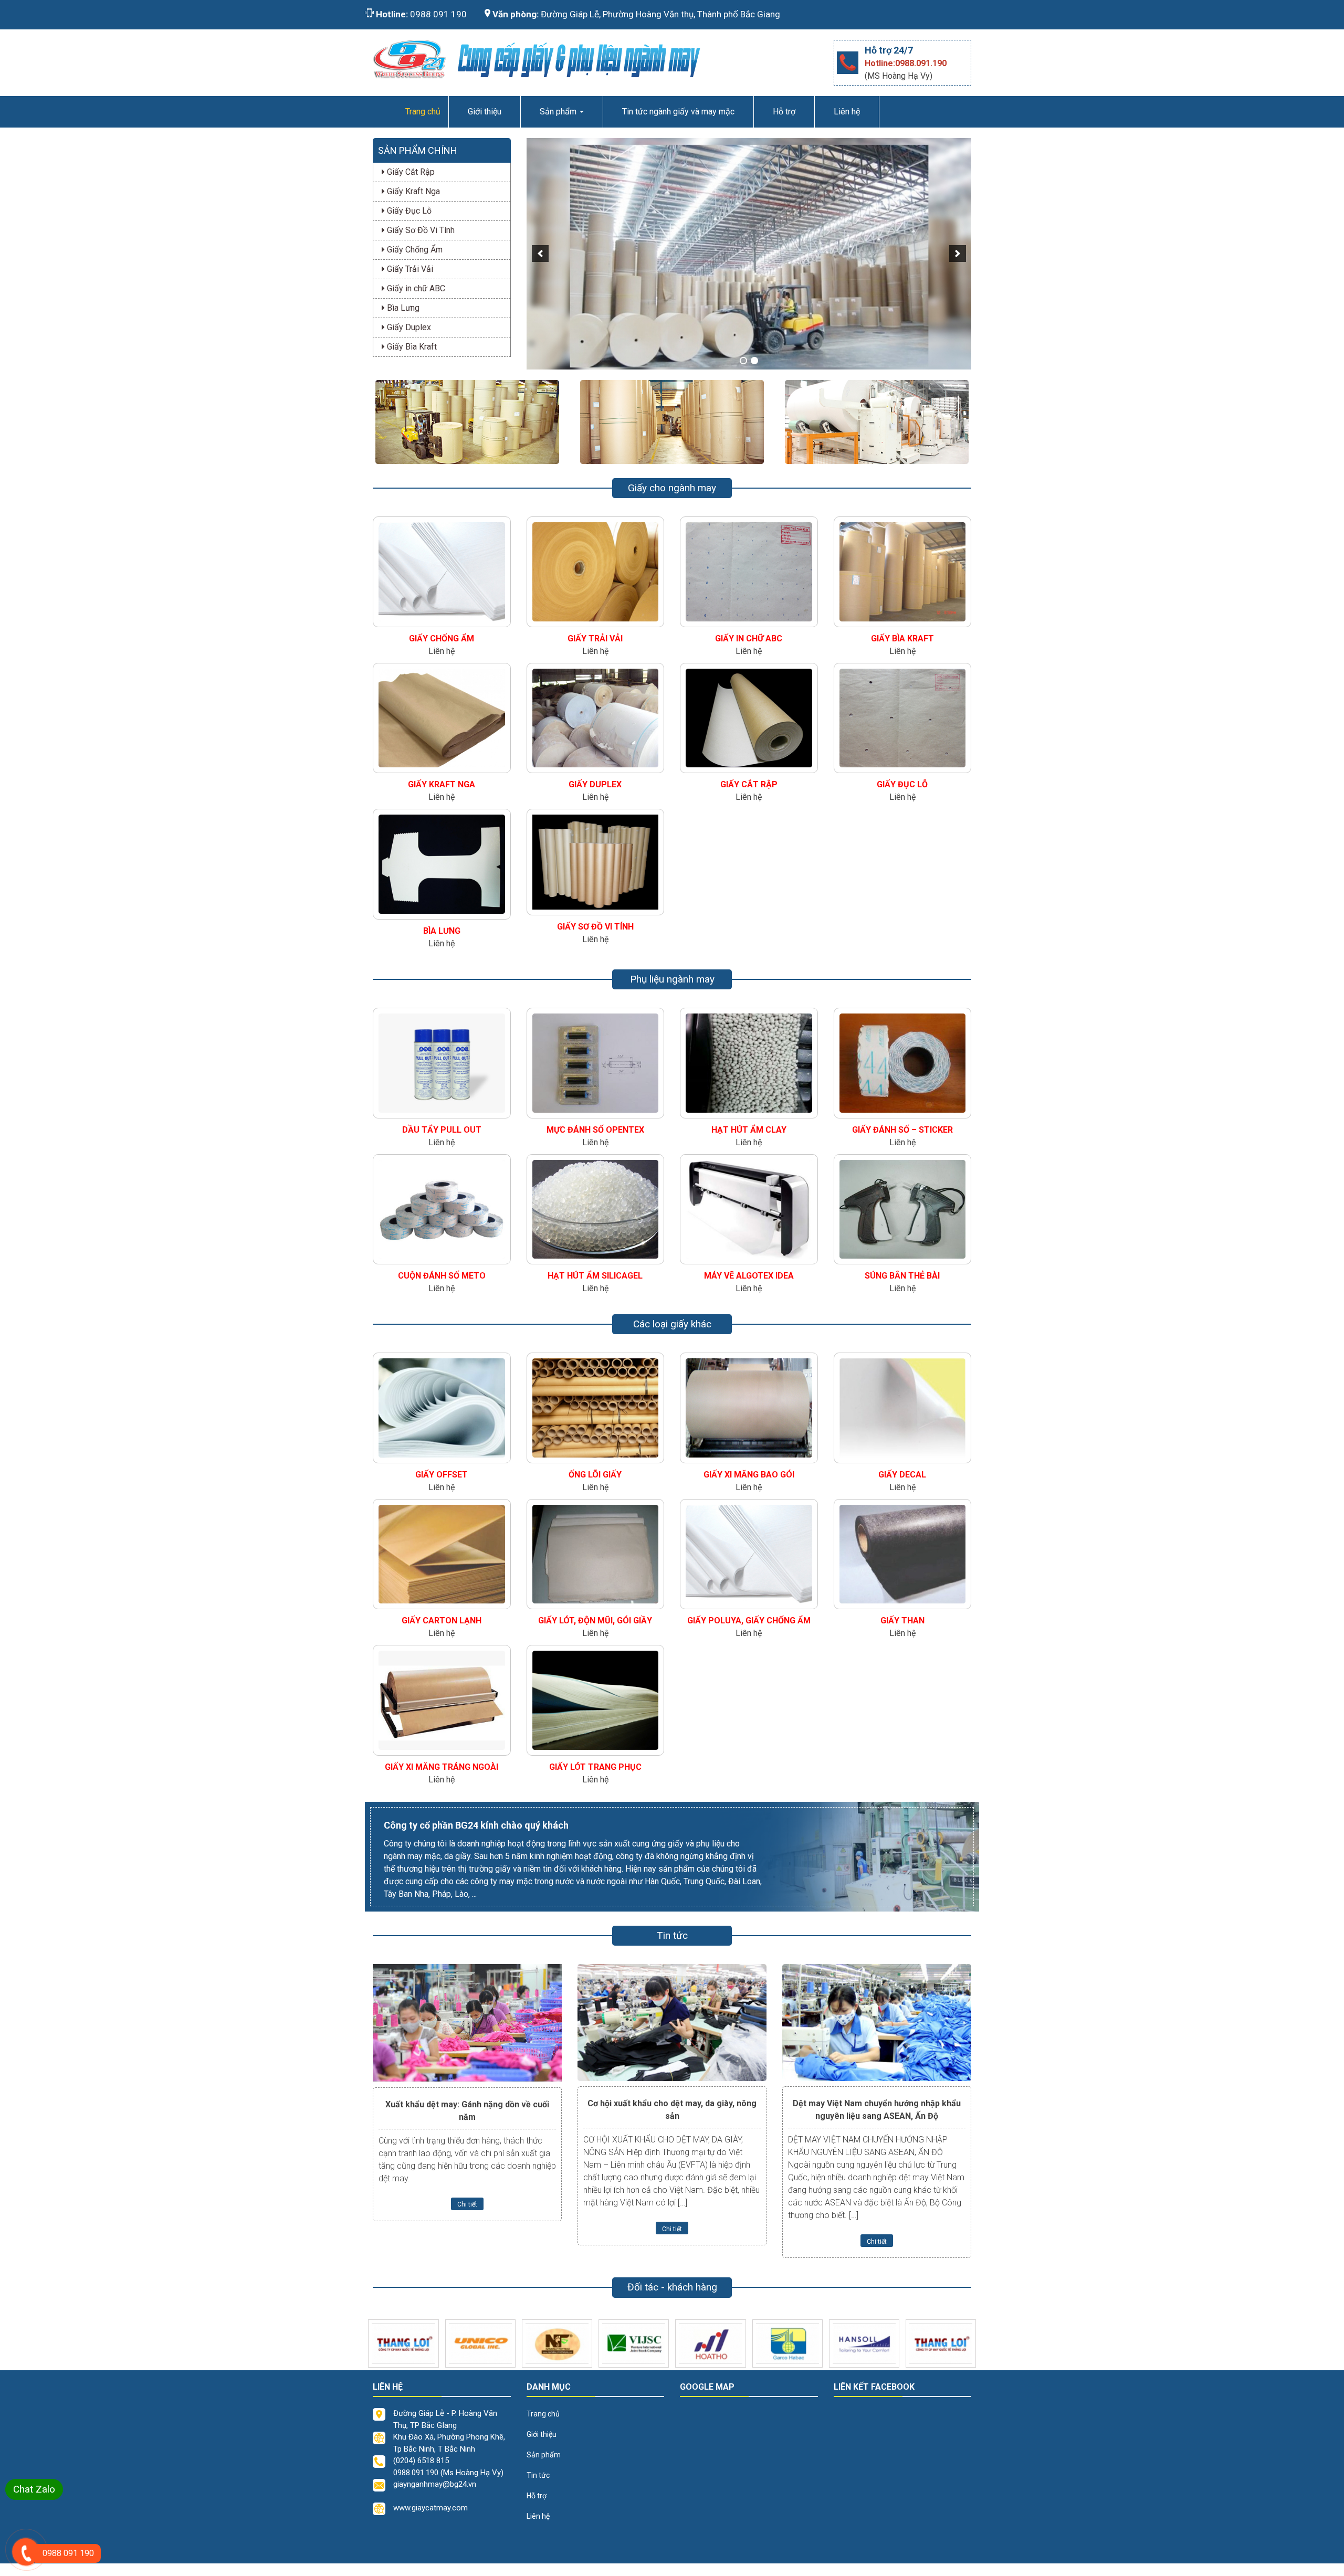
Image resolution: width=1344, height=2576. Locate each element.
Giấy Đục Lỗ (408, 211)
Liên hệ (847, 112)
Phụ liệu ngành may (672, 979)
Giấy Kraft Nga (412, 191)
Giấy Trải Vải (409, 269)
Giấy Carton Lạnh (442, 1620)
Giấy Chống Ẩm (414, 250)
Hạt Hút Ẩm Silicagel (595, 1276)
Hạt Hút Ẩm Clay (749, 1130)
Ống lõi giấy (595, 1475)
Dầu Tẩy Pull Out (442, 1130)
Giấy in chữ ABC (415, 288)
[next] (958, 254)
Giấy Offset (442, 1475)
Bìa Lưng (402, 308)
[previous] (540, 254)
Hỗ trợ (784, 112)
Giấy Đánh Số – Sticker (902, 1130)
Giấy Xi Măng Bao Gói (749, 1475)
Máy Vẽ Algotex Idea (749, 1276)
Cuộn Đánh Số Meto (442, 1276)
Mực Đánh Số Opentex (595, 1130)
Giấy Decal (902, 1475)
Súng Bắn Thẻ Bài (902, 1276)
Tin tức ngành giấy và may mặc (678, 112)
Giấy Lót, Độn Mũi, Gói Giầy (595, 1620)
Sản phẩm (559, 112)
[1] (743, 361)
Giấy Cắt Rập (410, 172)
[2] (754, 361)
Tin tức (538, 2475)
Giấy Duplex (408, 327)
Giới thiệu (485, 112)
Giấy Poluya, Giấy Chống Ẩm (749, 1620)
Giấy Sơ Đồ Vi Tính (420, 230)
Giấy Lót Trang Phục (595, 1767)
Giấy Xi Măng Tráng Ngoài (442, 1767)
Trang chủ (543, 2414)
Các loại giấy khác (672, 1324)
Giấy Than (902, 1620)
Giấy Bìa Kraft (411, 347)
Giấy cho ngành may (672, 488)
